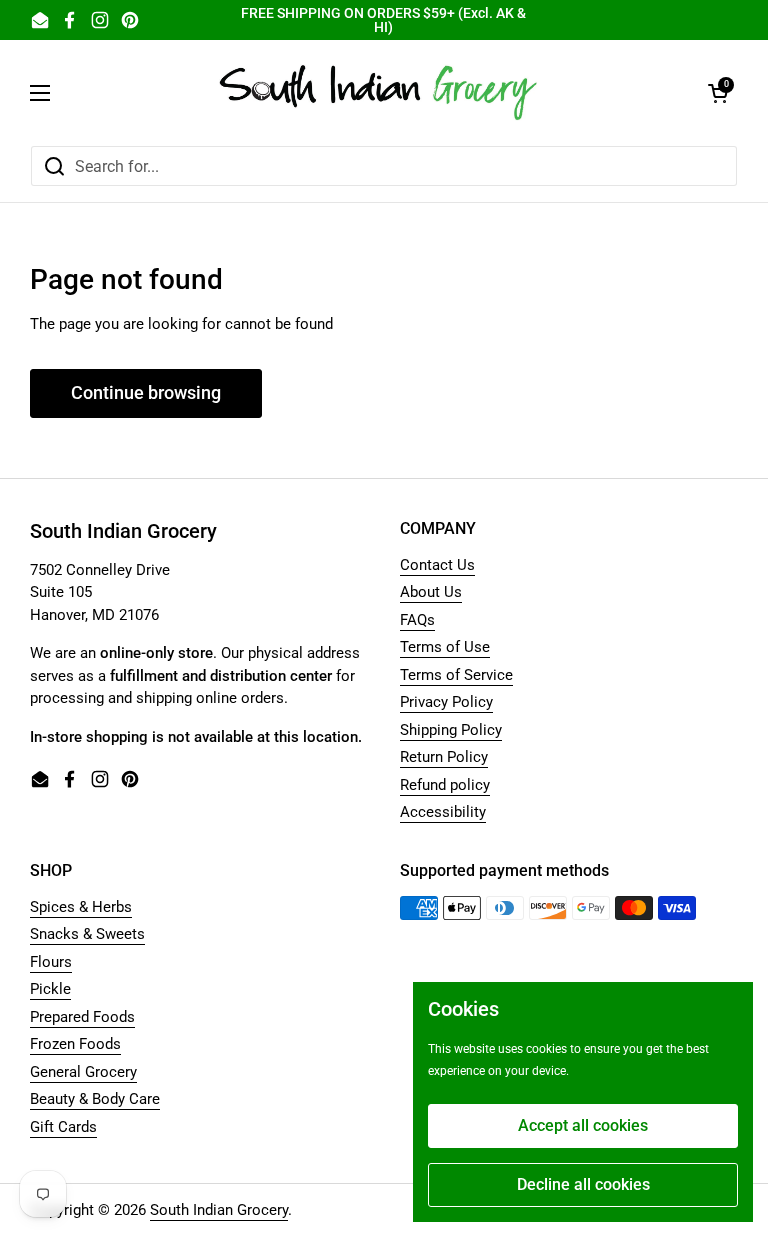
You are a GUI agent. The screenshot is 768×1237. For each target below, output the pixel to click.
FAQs (417, 620)
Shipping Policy (451, 730)
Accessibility (443, 812)
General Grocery (83, 1072)
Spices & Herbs (81, 907)
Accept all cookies (583, 1125)
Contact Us (437, 565)
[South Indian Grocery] (379, 92)
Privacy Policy (446, 702)
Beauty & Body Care (95, 1099)
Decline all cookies (583, 1184)
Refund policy (445, 785)
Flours (51, 962)
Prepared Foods (82, 1017)
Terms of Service (456, 675)
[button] (718, 93)
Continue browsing (146, 392)
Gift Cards (63, 1127)
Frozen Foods (75, 1044)
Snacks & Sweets (87, 934)
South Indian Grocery (219, 1210)
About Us (431, 592)
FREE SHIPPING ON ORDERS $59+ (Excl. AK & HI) (383, 20)
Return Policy (444, 757)
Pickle (50, 989)
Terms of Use (445, 647)
